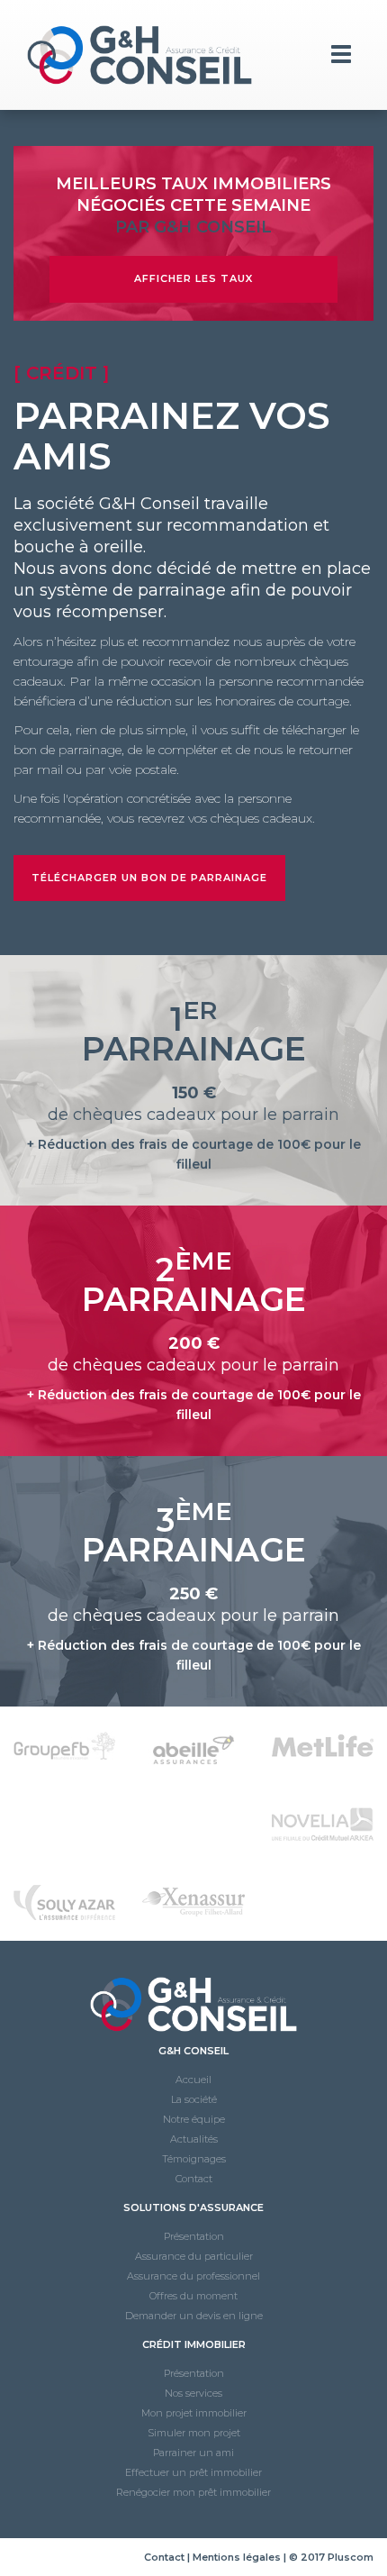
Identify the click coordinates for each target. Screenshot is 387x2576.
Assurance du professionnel (193, 2276)
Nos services (193, 2393)
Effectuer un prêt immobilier (193, 2472)
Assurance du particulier (194, 2256)
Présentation (194, 2236)
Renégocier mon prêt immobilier (193, 2492)
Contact (194, 2179)
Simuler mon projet (194, 2433)
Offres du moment (193, 2296)
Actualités (194, 2139)
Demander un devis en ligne (194, 2316)
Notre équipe (194, 2119)
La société (194, 2099)
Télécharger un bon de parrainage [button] (149, 878)
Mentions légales (237, 2557)
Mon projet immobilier (194, 2413)
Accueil (193, 2080)
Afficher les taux (193, 278)
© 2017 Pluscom (331, 2557)
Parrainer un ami (193, 2453)
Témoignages (194, 2159)
